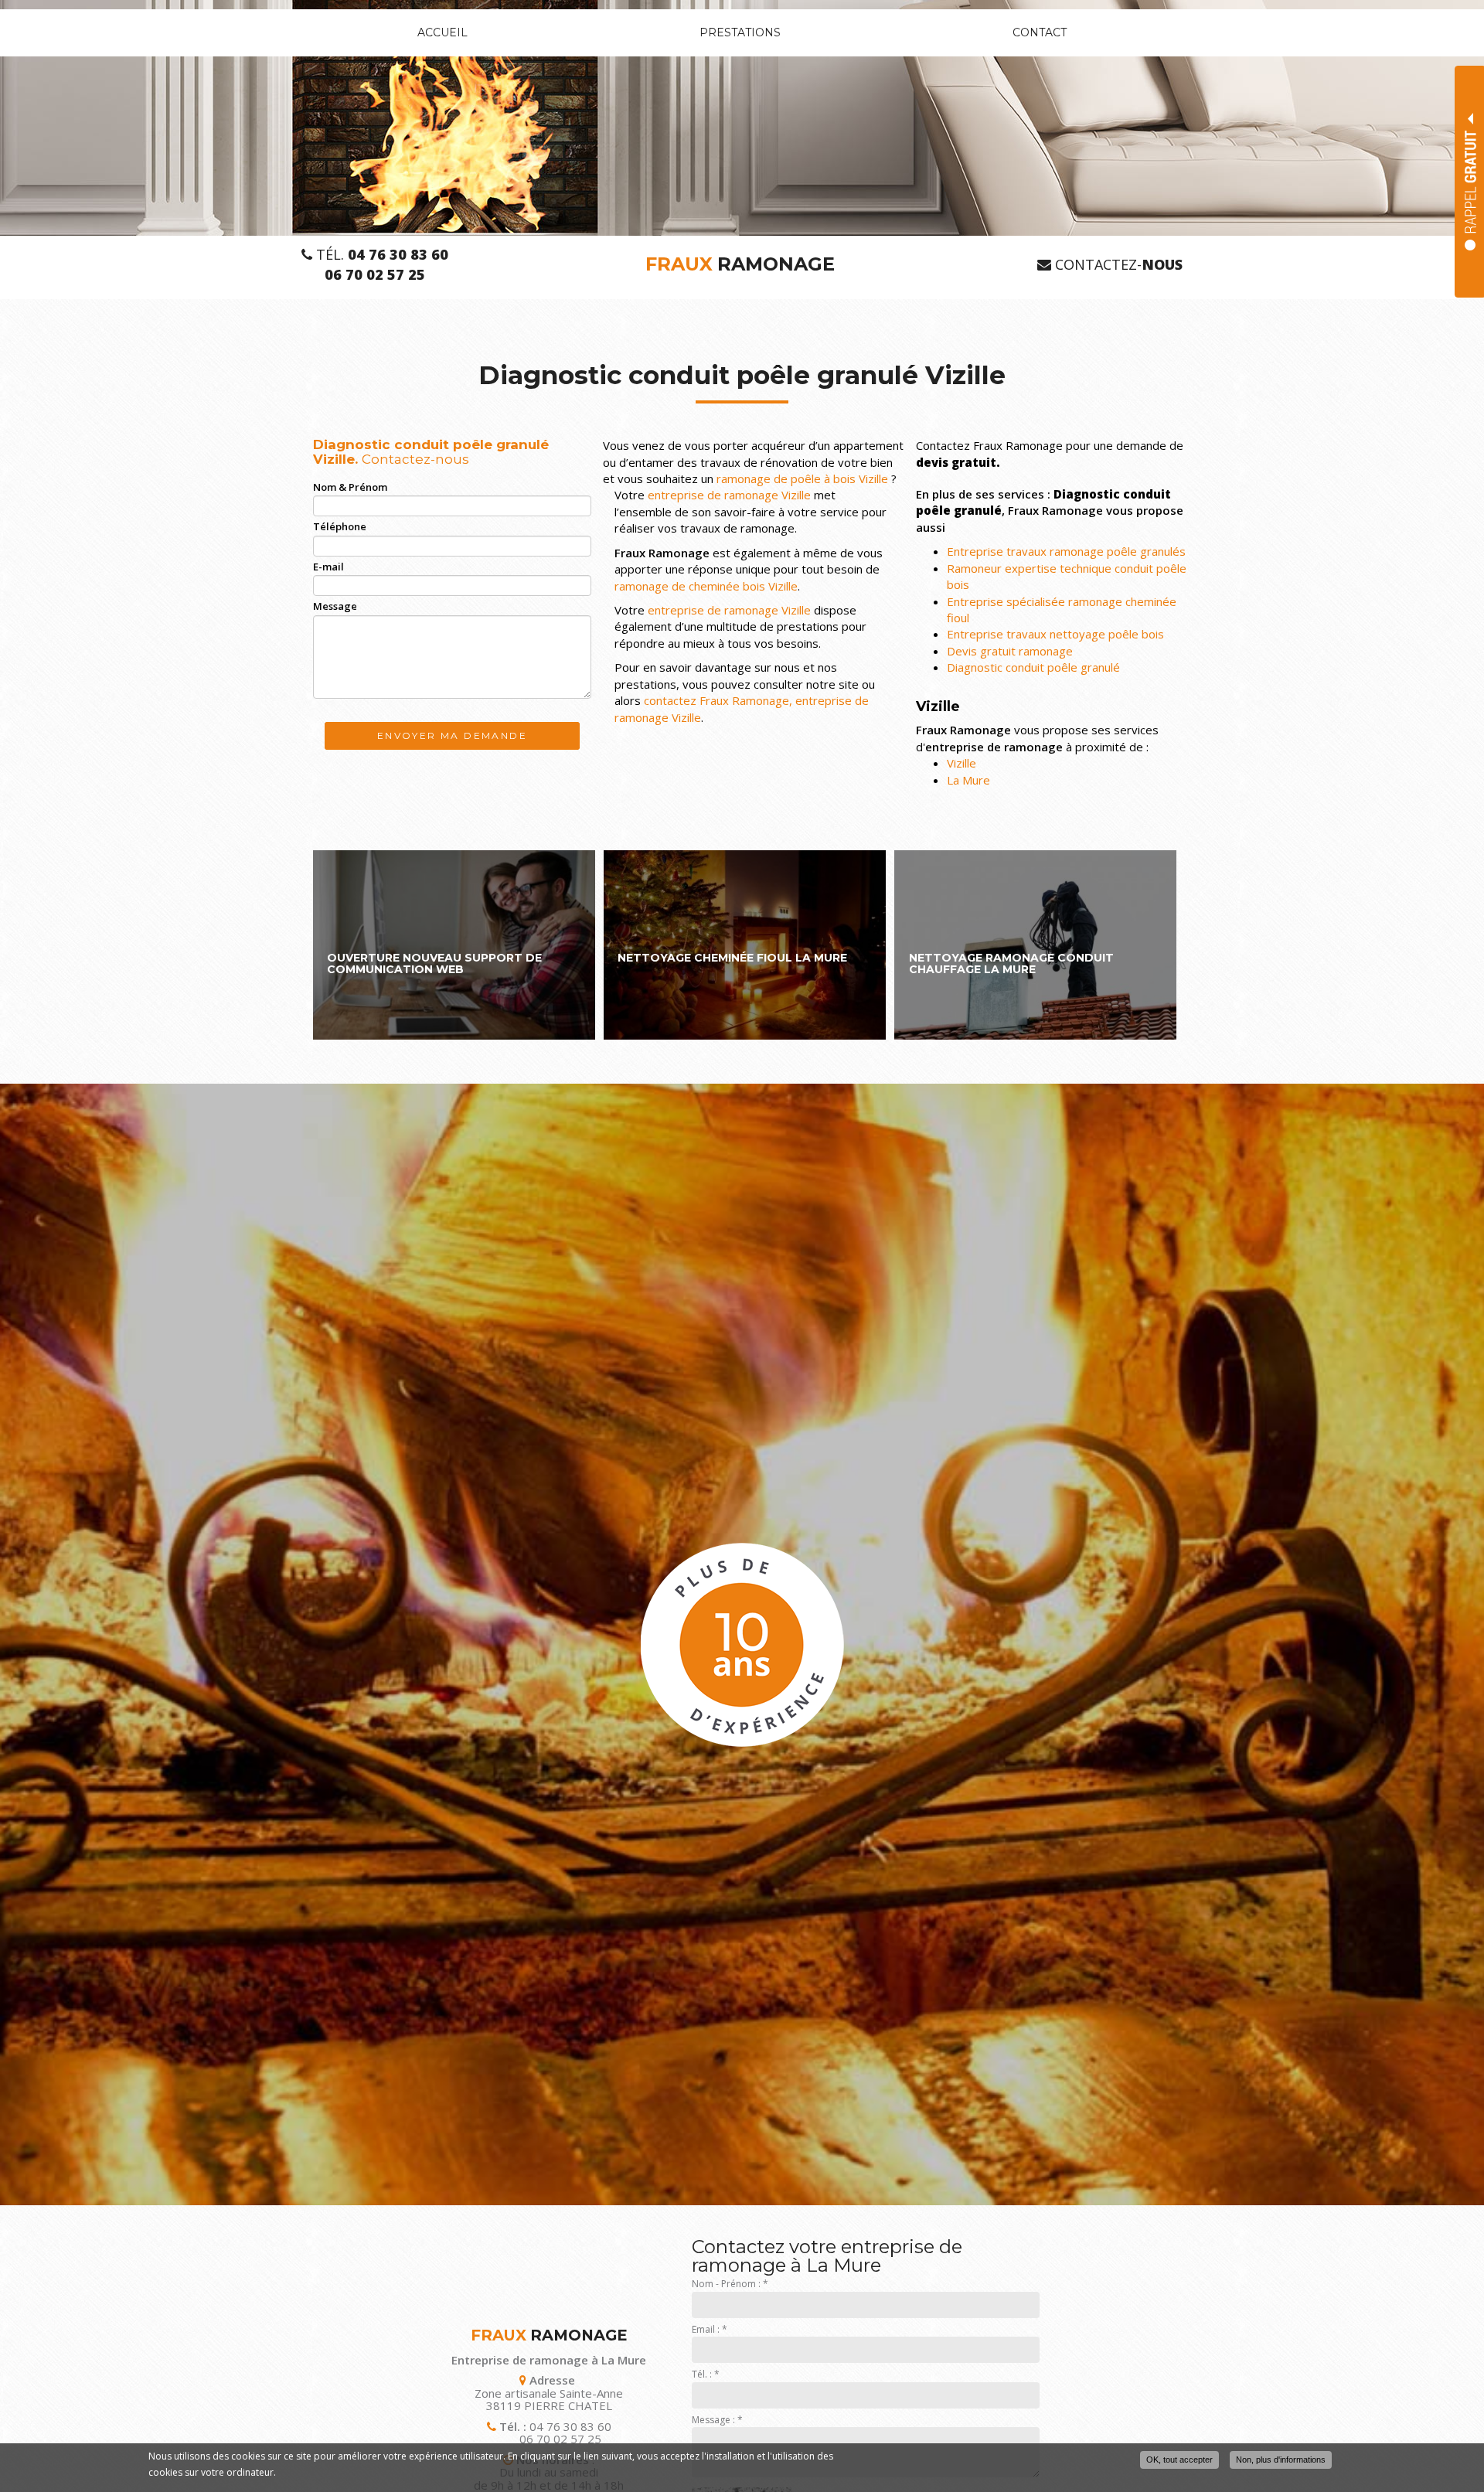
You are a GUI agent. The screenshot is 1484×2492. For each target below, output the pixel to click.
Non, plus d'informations (1281, 2460)
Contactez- (1117, 265)
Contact (1040, 32)
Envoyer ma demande (452, 735)
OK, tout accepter (1179, 2460)
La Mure (968, 780)
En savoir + (454, 945)
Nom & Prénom (350, 487)
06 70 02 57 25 (560, 2439)
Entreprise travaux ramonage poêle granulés (1066, 551)
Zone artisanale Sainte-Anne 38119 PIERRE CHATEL (549, 2399)
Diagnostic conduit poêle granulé (1033, 667)
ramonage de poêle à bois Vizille (802, 478)
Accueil (442, 32)
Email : (710, 2329)
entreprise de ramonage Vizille (729, 495)
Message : (717, 2420)
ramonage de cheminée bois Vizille (706, 586)
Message (335, 606)
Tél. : (706, 2374)
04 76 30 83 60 (570, 2426)
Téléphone (340, 526)
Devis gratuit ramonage (1010, 651)
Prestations (740, 32)
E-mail (328, 567)
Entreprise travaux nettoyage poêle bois (1055, 634)
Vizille (962, 763)
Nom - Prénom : (730, 2284)
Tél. (380, 255)
